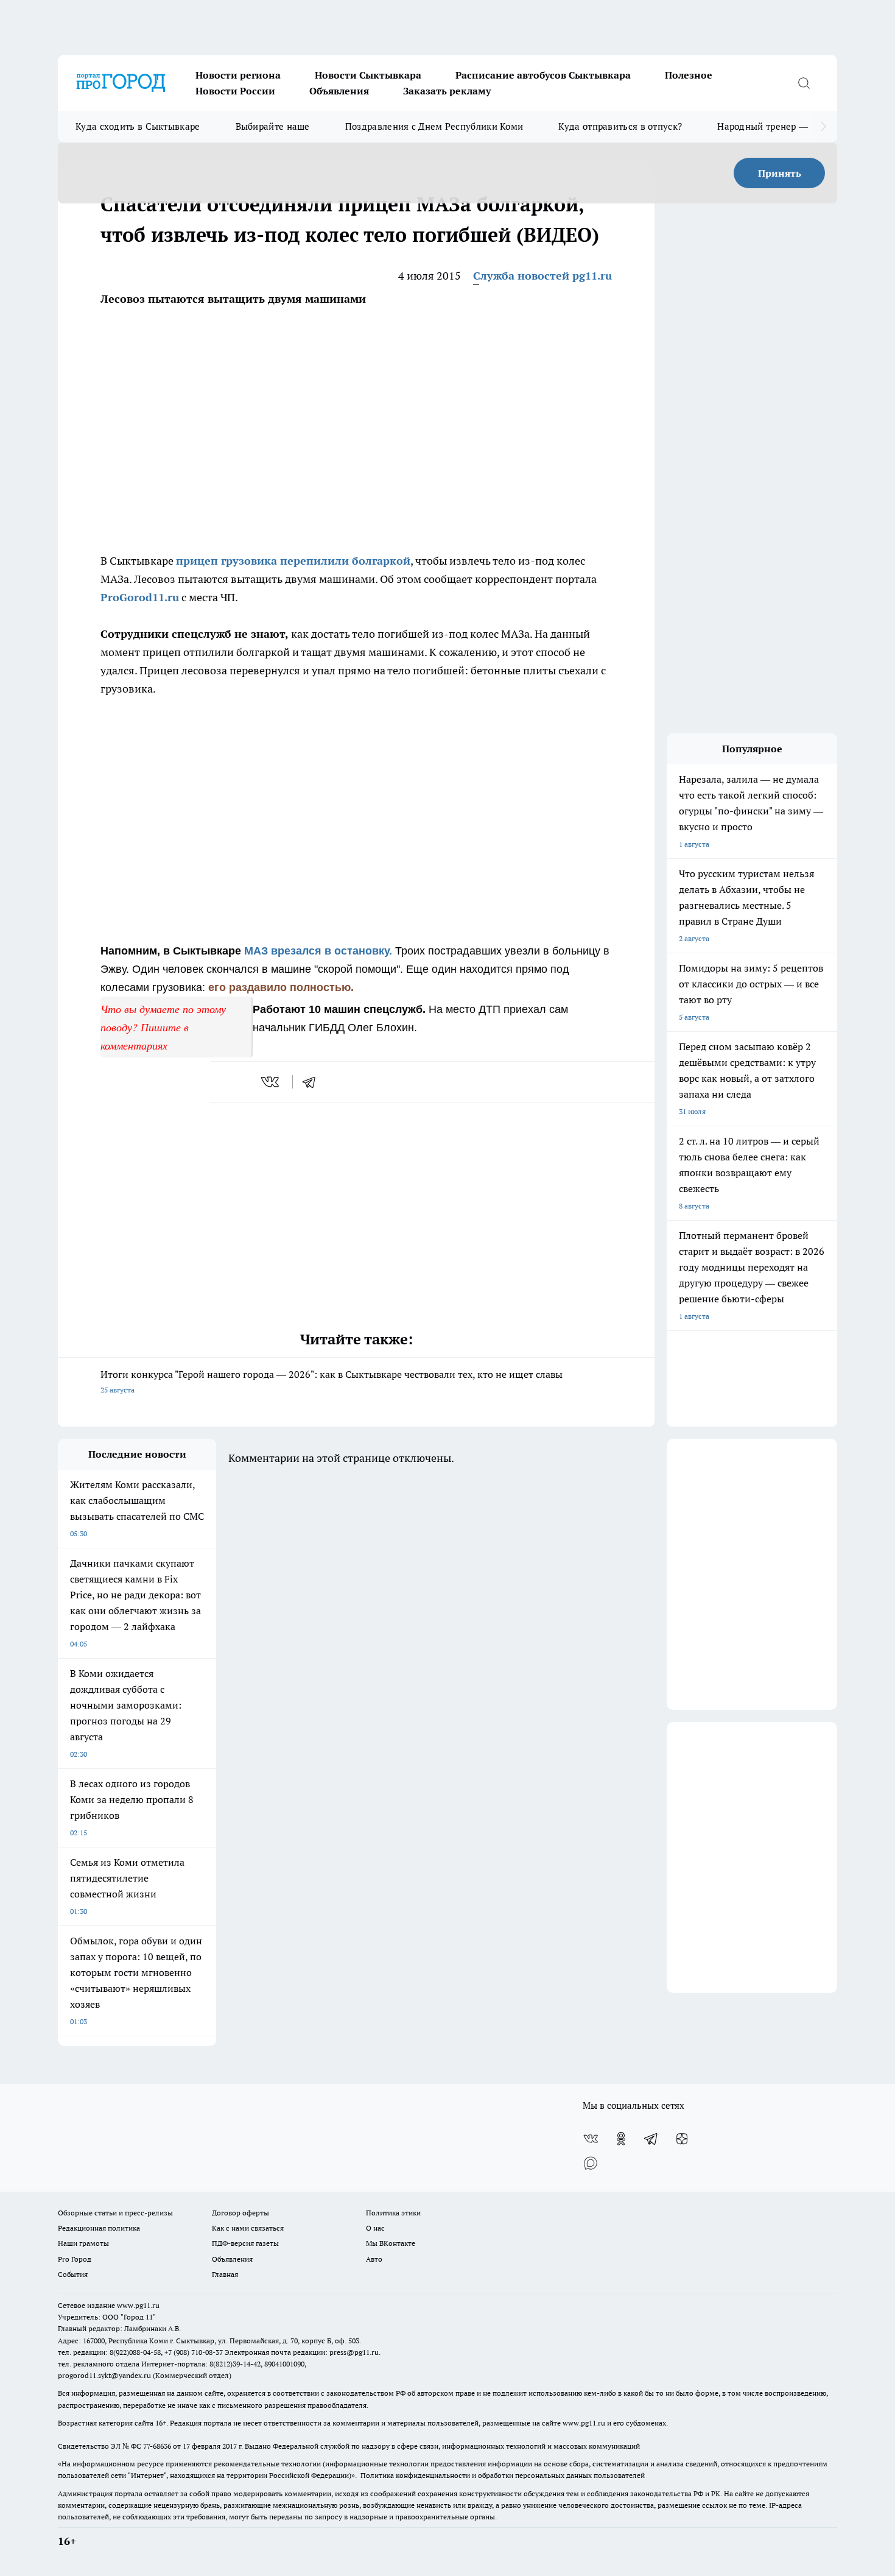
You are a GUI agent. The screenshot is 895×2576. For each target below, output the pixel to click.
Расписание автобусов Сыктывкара (543, 75)
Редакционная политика (99, 2228)
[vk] (271, 1082)
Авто (374, 2259)
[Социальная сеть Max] (591, 2163)
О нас (375, 2228)
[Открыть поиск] (804, 83)
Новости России (235, 91)
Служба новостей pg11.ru (542, 276)
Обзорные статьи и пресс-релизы (115, 2213)
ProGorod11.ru (140, 597)
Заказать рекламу (447, 91)
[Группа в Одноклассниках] (621, 2139)
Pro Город (75, 2259)
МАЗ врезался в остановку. (318, 951)
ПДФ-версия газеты (245, 2243)
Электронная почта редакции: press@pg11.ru (302, 2352)
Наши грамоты (83, 2243)
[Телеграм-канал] (651, 2139)
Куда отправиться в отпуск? (620, 126)
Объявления (339, 91)
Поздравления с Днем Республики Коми (434, 126)
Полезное (689, 75)
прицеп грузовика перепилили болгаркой (293, 561)
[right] (823, 127)
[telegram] (313, 1082)
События (73, 2274)
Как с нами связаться (248, 2228)
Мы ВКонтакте (391, 2243)
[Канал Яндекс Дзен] (682, 2139)
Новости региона (238, 75)
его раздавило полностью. (281, 987)
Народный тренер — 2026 (774, 126)
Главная (225, 2274)
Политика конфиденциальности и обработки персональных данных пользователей (503, 2475)
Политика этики (393, 2213)
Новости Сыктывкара (368, 75)
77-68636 (157, 2446)
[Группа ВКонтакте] (591, 2139)
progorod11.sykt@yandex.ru (104, 2375)
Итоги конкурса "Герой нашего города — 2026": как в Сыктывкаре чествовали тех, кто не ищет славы (332, 1381)
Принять (780, 173)
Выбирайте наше (273, 126)
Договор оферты (240, 2213)
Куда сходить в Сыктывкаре (138, 126)
